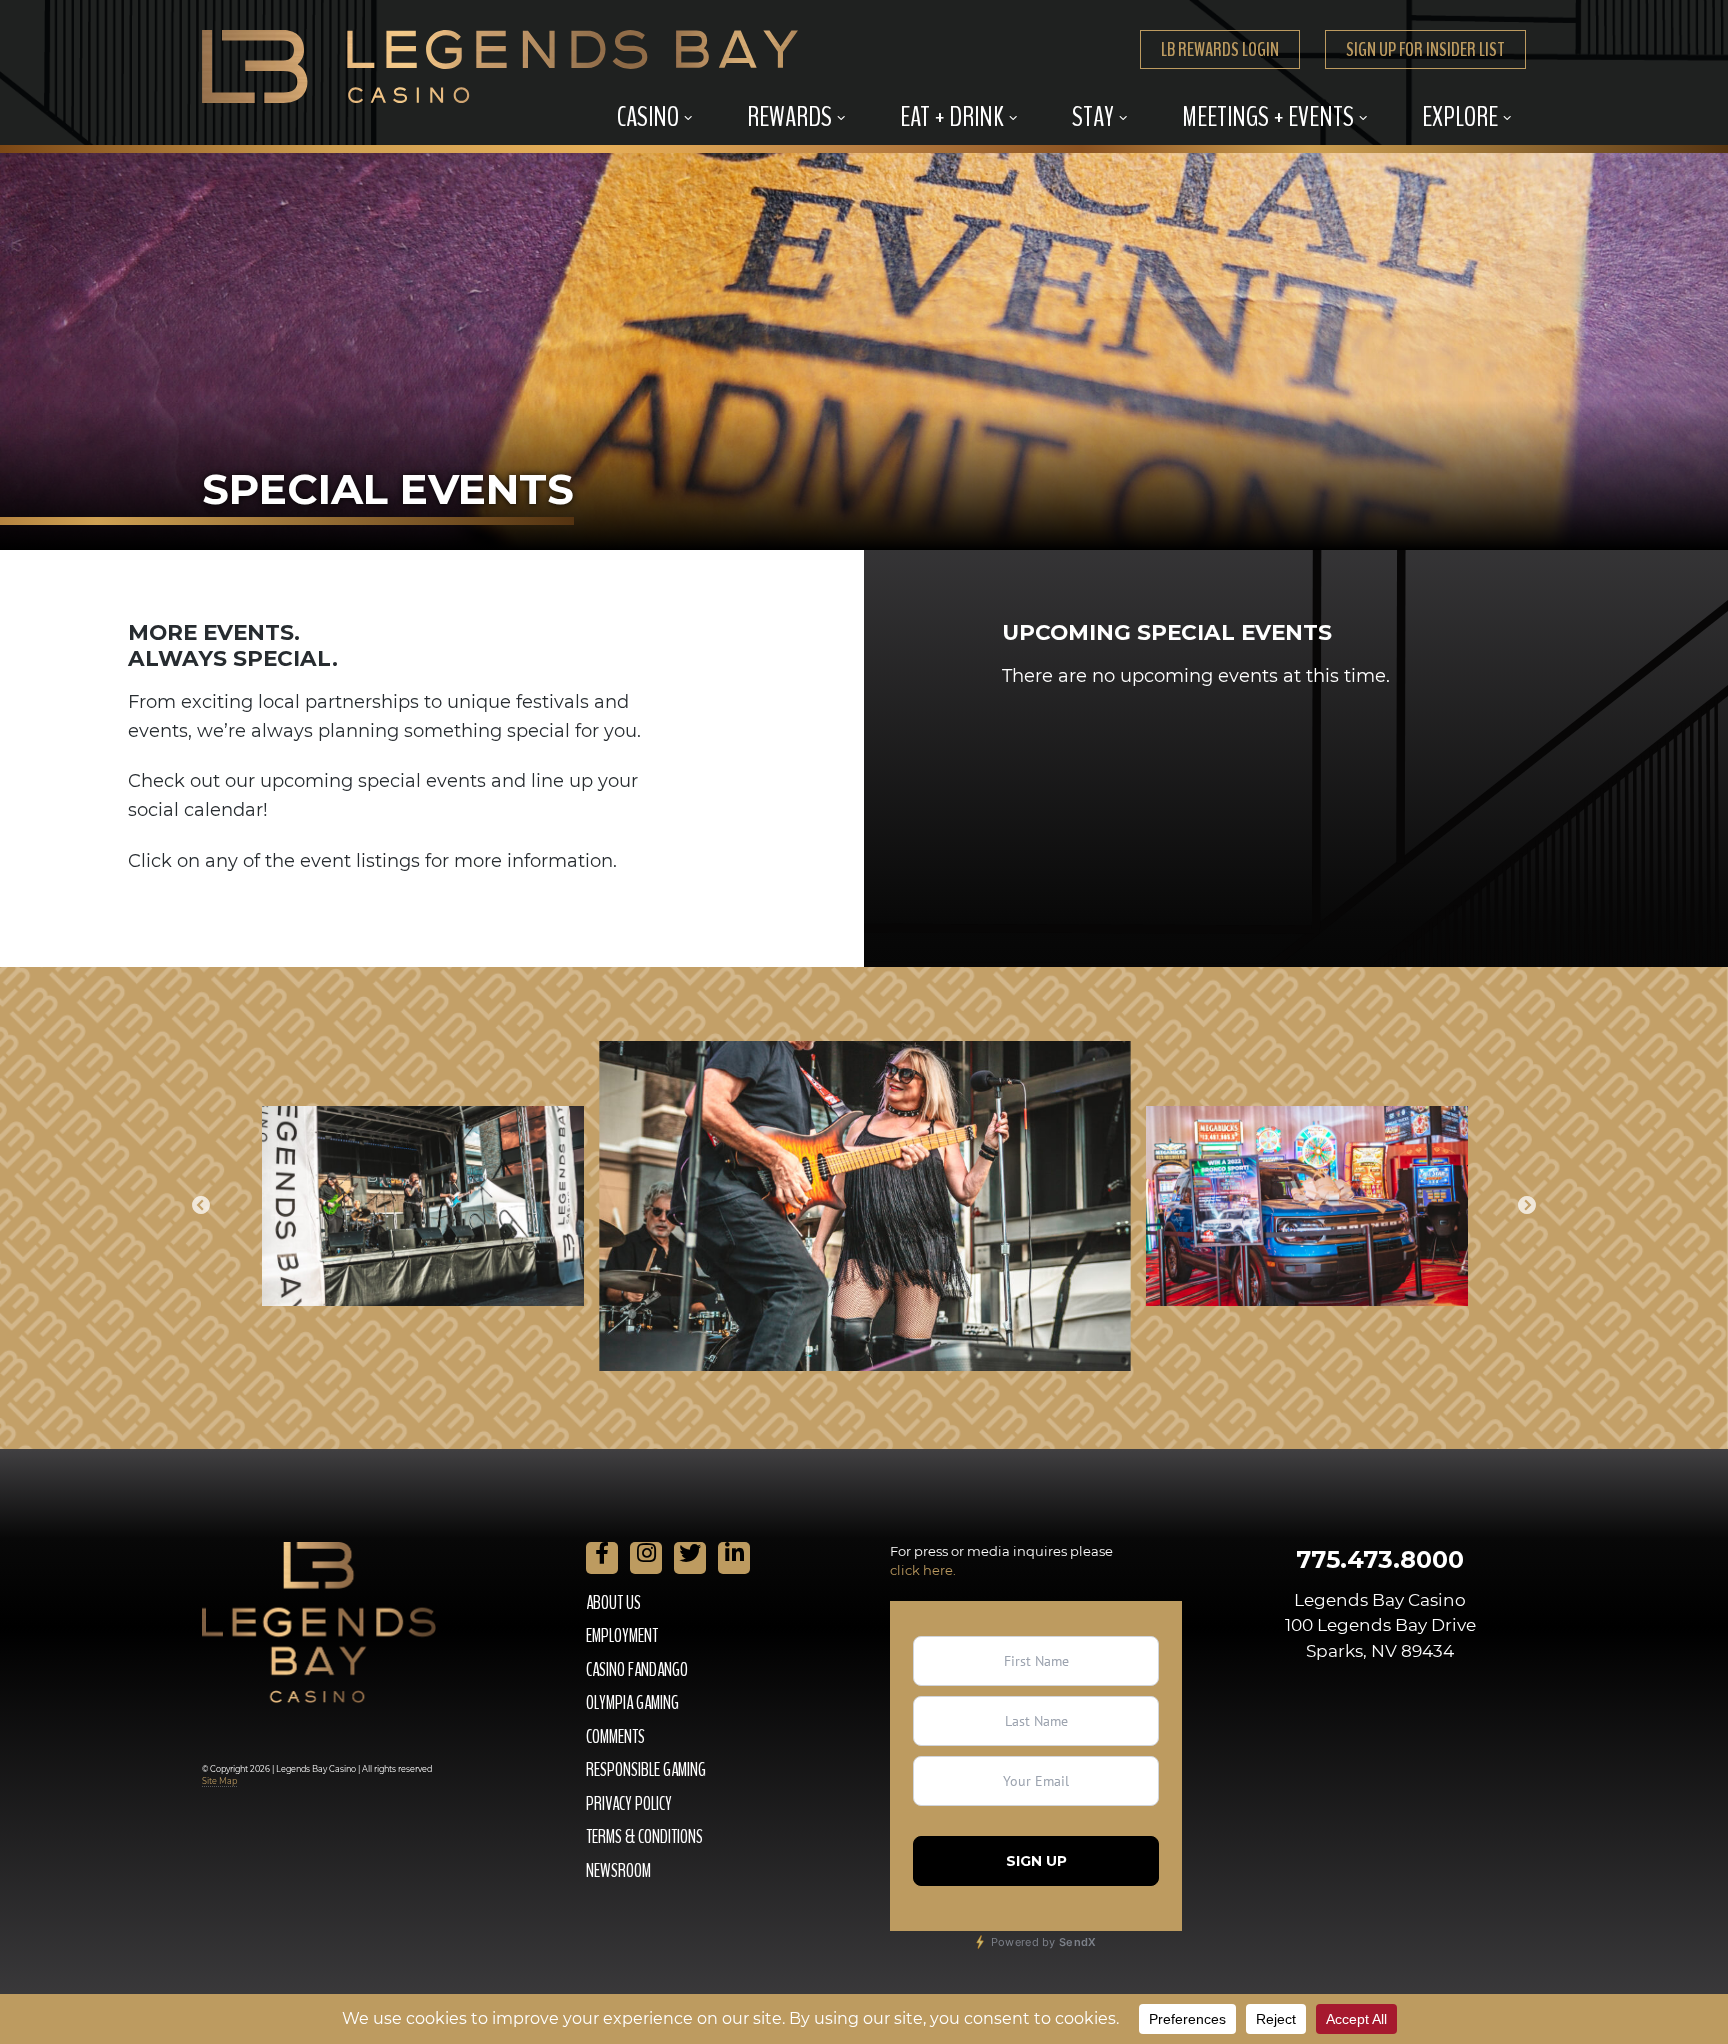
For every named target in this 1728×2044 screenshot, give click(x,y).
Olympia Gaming (632, 1703)
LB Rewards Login (1220, 49)
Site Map (219, 1781)
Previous (201, 1206)
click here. (923, 1570)
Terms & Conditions (644, 1837)
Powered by (1041, 1942)
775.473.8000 (1380, 1559)
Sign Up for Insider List (1425, 49)
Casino (648, 117)
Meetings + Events (1268, 117)
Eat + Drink (952, 117)
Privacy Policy (629, 1804)
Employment (622, 1636)
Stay (1093, 117)
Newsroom (618, 1871)
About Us (613, 1603)
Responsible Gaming (646, 1770)
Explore (1460, 117)
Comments (615, 1737)
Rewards (789, 117)
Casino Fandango (637, 1670)
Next (1527, 1206)
